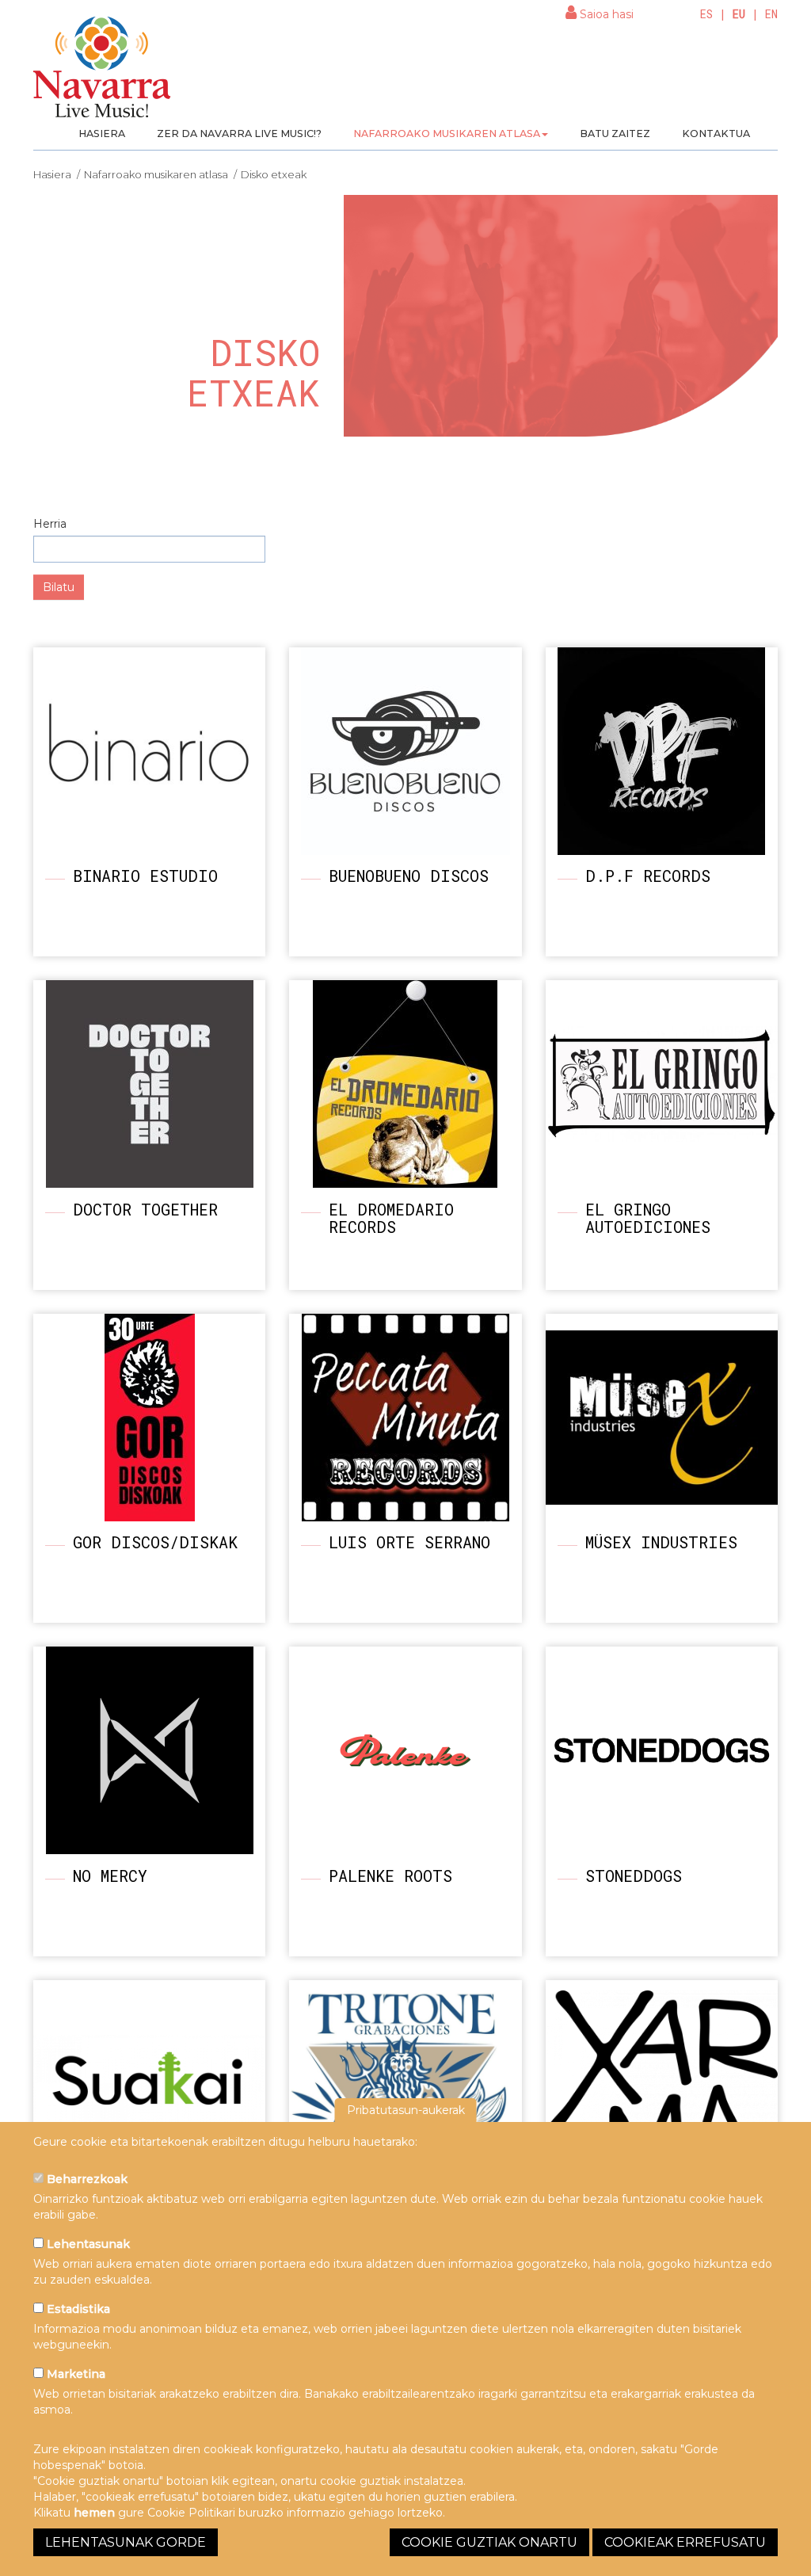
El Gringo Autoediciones (648, 1218)
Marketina (74, 2374)
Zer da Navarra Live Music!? (239, 134)
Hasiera (102, 134)
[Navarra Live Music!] (103, 72)
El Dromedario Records (391, 1218)
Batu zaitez (615, 134)
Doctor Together (145, 1209)
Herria (50, 524)
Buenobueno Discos (409, 876)
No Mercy (110, 1876)
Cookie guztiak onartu (489, 2542)
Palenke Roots (390, 1876)
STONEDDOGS (634, 1876)
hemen (94, 2513)
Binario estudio (145, 876)
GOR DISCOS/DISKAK (155, 1542)
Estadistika (77, 2309)
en (771, 14)
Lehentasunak (87, 2244)
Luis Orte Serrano (409, 1542)
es (706, 14)
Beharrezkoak (86, 2179)
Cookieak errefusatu (685, 2542)
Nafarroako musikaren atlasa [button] (447, 134)
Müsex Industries (661, 1542)
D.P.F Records (648, 876)
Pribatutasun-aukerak (406, 2110)
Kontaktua (716, 134)
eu (739, 14)
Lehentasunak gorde (126, 2542)
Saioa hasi (605, 14)
